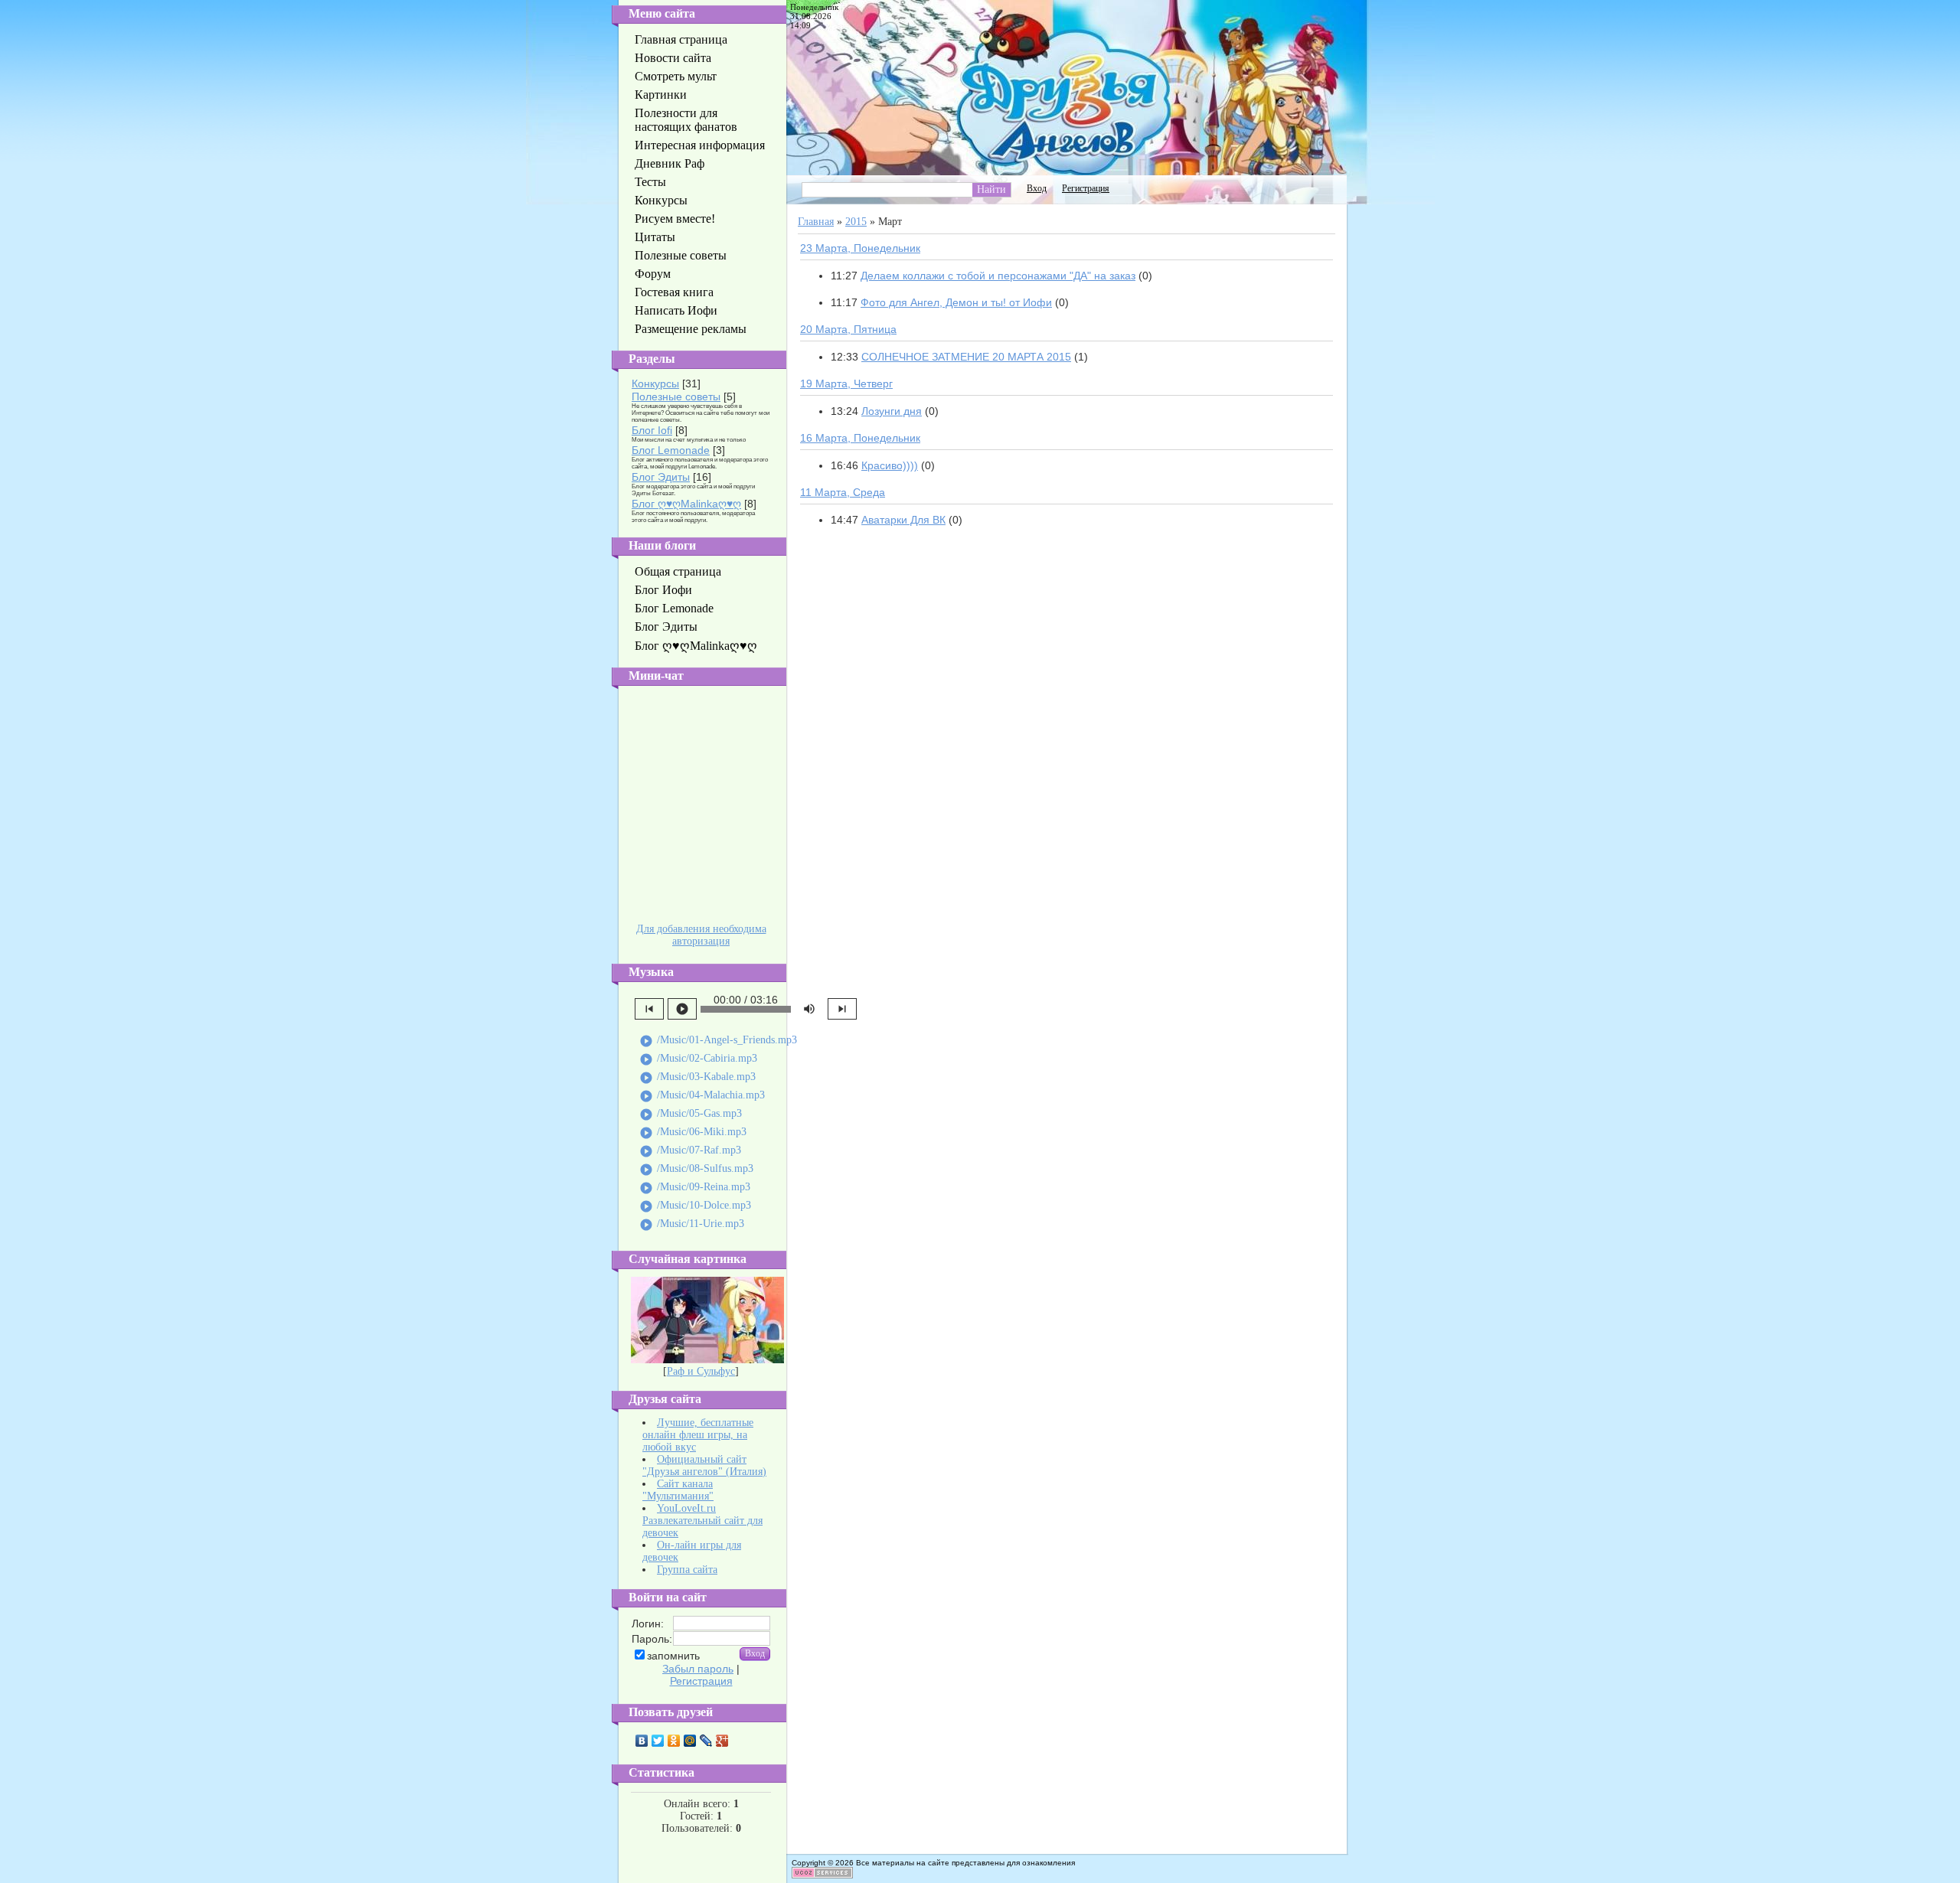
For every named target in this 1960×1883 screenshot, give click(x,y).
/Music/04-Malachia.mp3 (702, 1096)
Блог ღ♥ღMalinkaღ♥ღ (686, 504)
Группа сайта (687, 1570)
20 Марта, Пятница (848, 329)
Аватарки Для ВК (903, 520)
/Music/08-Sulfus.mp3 (696, 1170)
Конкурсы (655, 383)
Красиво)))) (890, 465)
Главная (816, 222)
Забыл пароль (698, 1669)
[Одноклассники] (674, 1741)
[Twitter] (658, 1741)
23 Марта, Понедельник (860, 248)
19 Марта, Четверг (846, 383)
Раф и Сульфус (701, 1371)
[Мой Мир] (690, 1741)
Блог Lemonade (671, 450)
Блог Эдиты (661, 477)
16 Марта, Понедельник (860, 438)
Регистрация (701, 1681)
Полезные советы (676, 397)
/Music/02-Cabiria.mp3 (698, 1059)
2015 (856, 222)
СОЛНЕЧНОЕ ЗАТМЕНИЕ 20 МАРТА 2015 (966, 357)
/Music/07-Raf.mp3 (690, 1151)
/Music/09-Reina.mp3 (695, 1188)
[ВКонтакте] (642, 1741)
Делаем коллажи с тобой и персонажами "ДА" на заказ (998, 276)
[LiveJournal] (706, 1741)
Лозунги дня (892, 411)
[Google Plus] (722, 1741)
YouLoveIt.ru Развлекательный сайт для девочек (702, 1521)
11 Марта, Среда (843, 492)
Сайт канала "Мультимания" (678, 1490)
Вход (1037, 188)
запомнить (673, 1656)
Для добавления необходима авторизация (701, 935)
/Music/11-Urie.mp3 (692, 1225)
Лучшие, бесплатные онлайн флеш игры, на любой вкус (698, 1435)
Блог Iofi (652, 430)
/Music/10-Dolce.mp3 (695, 1206)
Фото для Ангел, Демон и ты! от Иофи (956, 302)
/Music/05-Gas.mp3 (691, 1114)
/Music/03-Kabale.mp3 (697, 1078)
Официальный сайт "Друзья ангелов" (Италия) (704, 1465)
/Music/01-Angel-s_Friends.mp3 (718, 1041)
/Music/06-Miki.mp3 (693, 1133)
